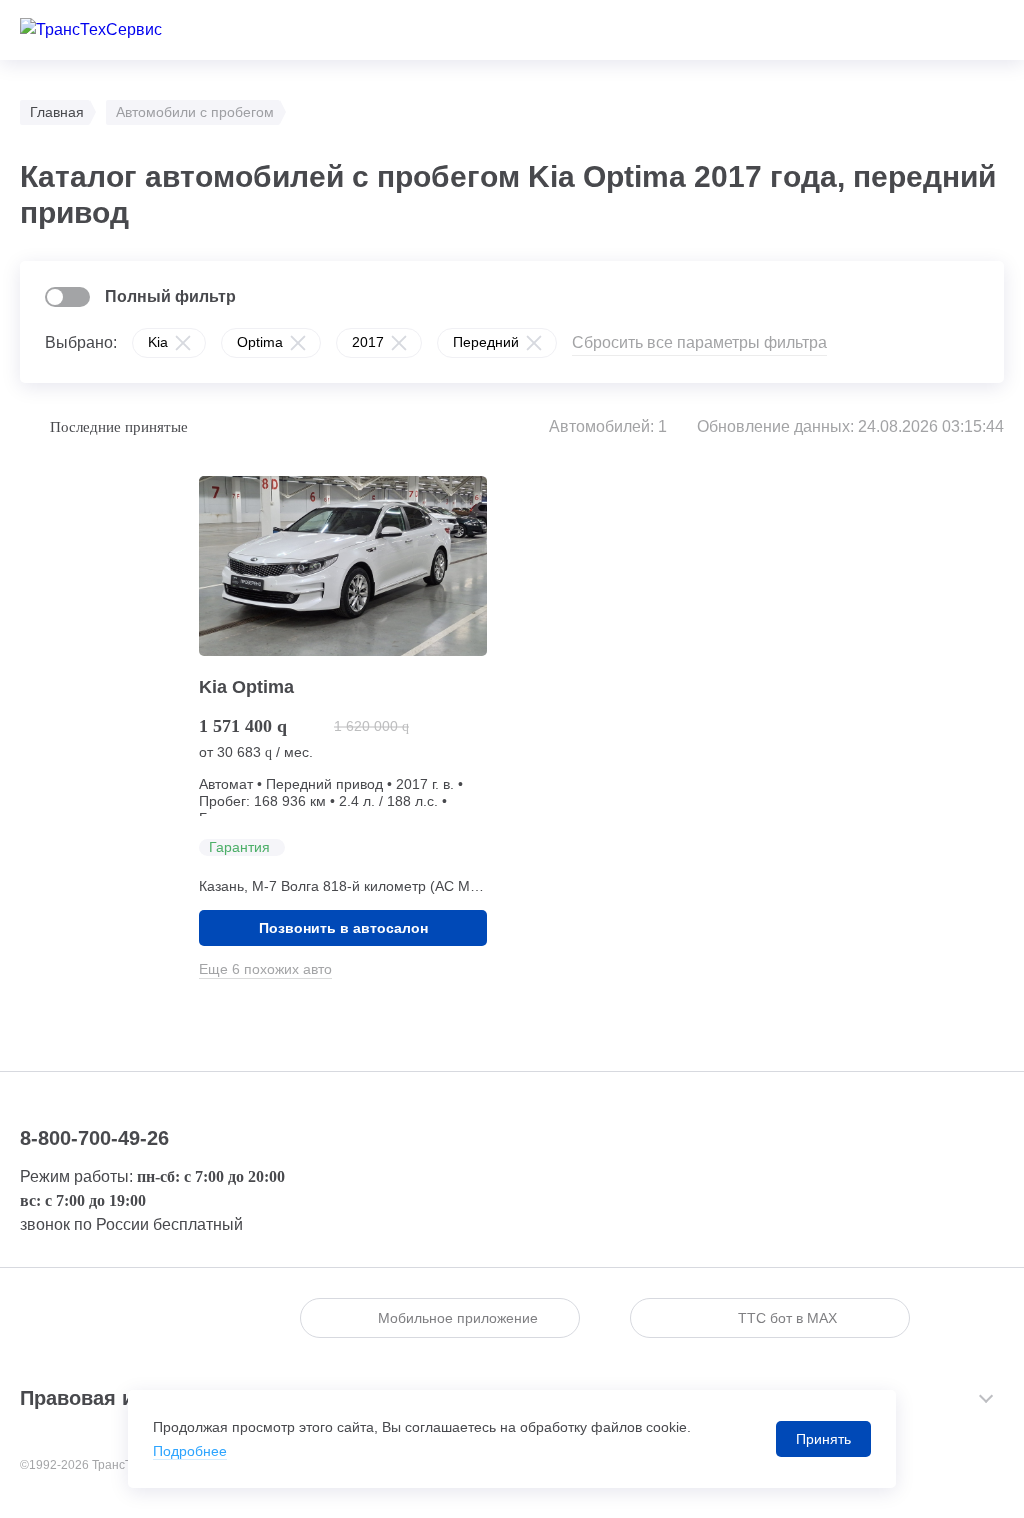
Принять (823, 1439)
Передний (486, 342)
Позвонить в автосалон (343, 928)
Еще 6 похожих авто (265, 969)
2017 (368, 342)
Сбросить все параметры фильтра (699, 342)
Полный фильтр (170, 296)
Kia (158, 342)
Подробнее (190, 1451)
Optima (260, 342)
